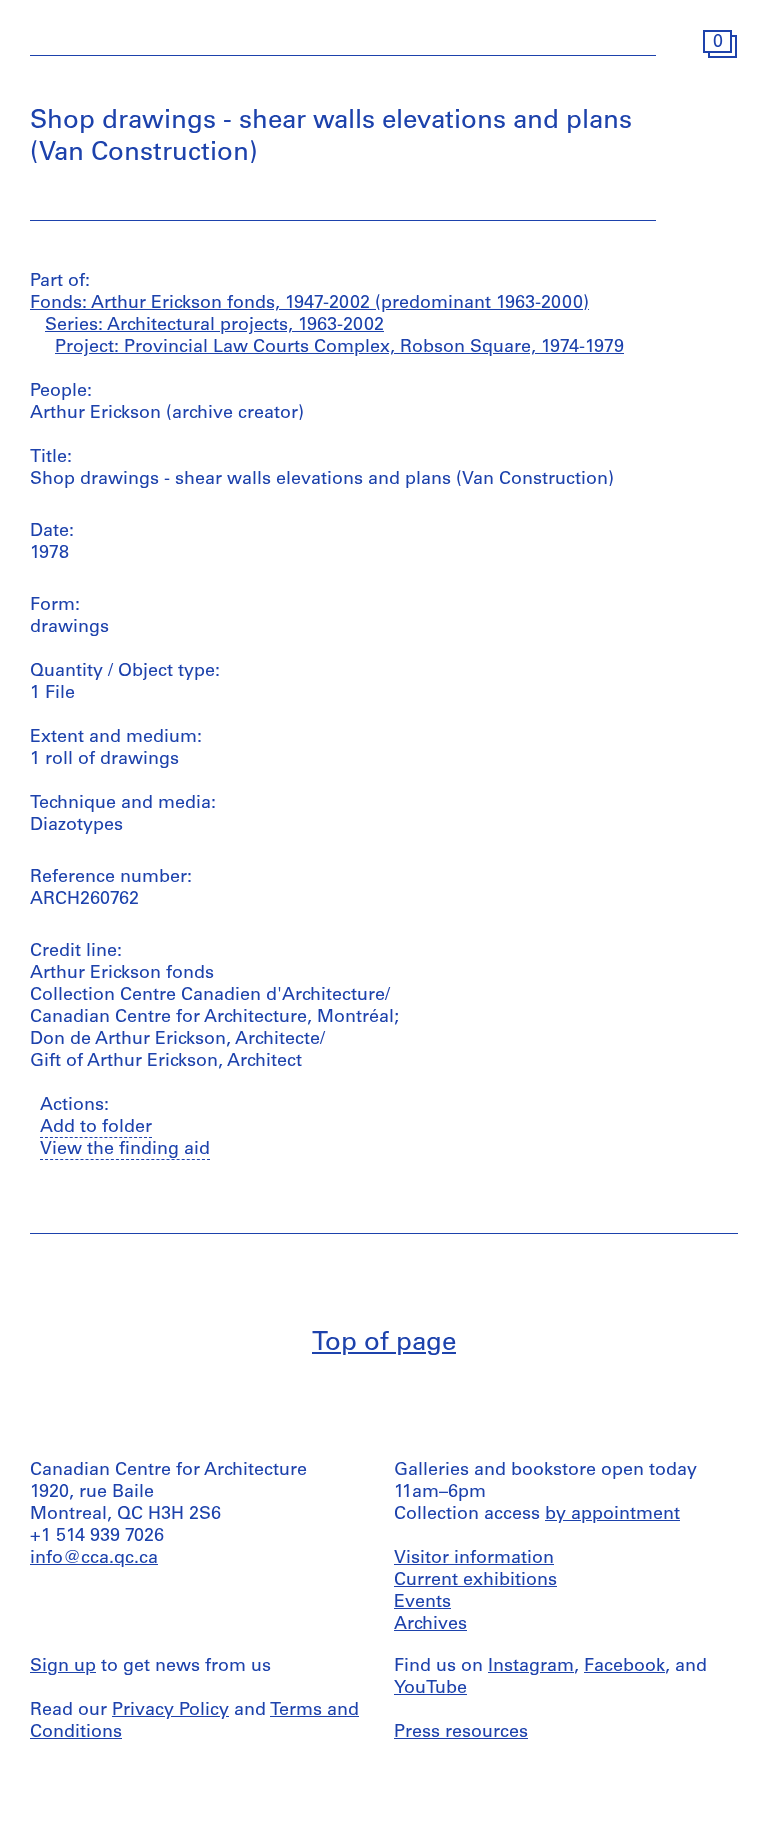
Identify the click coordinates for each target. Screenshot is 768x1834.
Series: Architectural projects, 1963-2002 (214, 326)
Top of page (384, 1343)
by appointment (612, 1515)
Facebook (624, 1667)
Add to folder (96, 1128)
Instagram (531, 1667)
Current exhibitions (475, 1581)
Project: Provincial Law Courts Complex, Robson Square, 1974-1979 (339, 348)
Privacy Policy (170, 1711)
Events (422, 1603)
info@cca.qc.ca (94, 1559)
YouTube (430, 1689)
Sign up (63, 1667)
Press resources (461, 1733)
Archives (430, 1625)
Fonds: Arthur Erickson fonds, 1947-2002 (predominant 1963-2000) (309, 304)
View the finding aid (125, 1150)
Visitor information (474, 1559)
